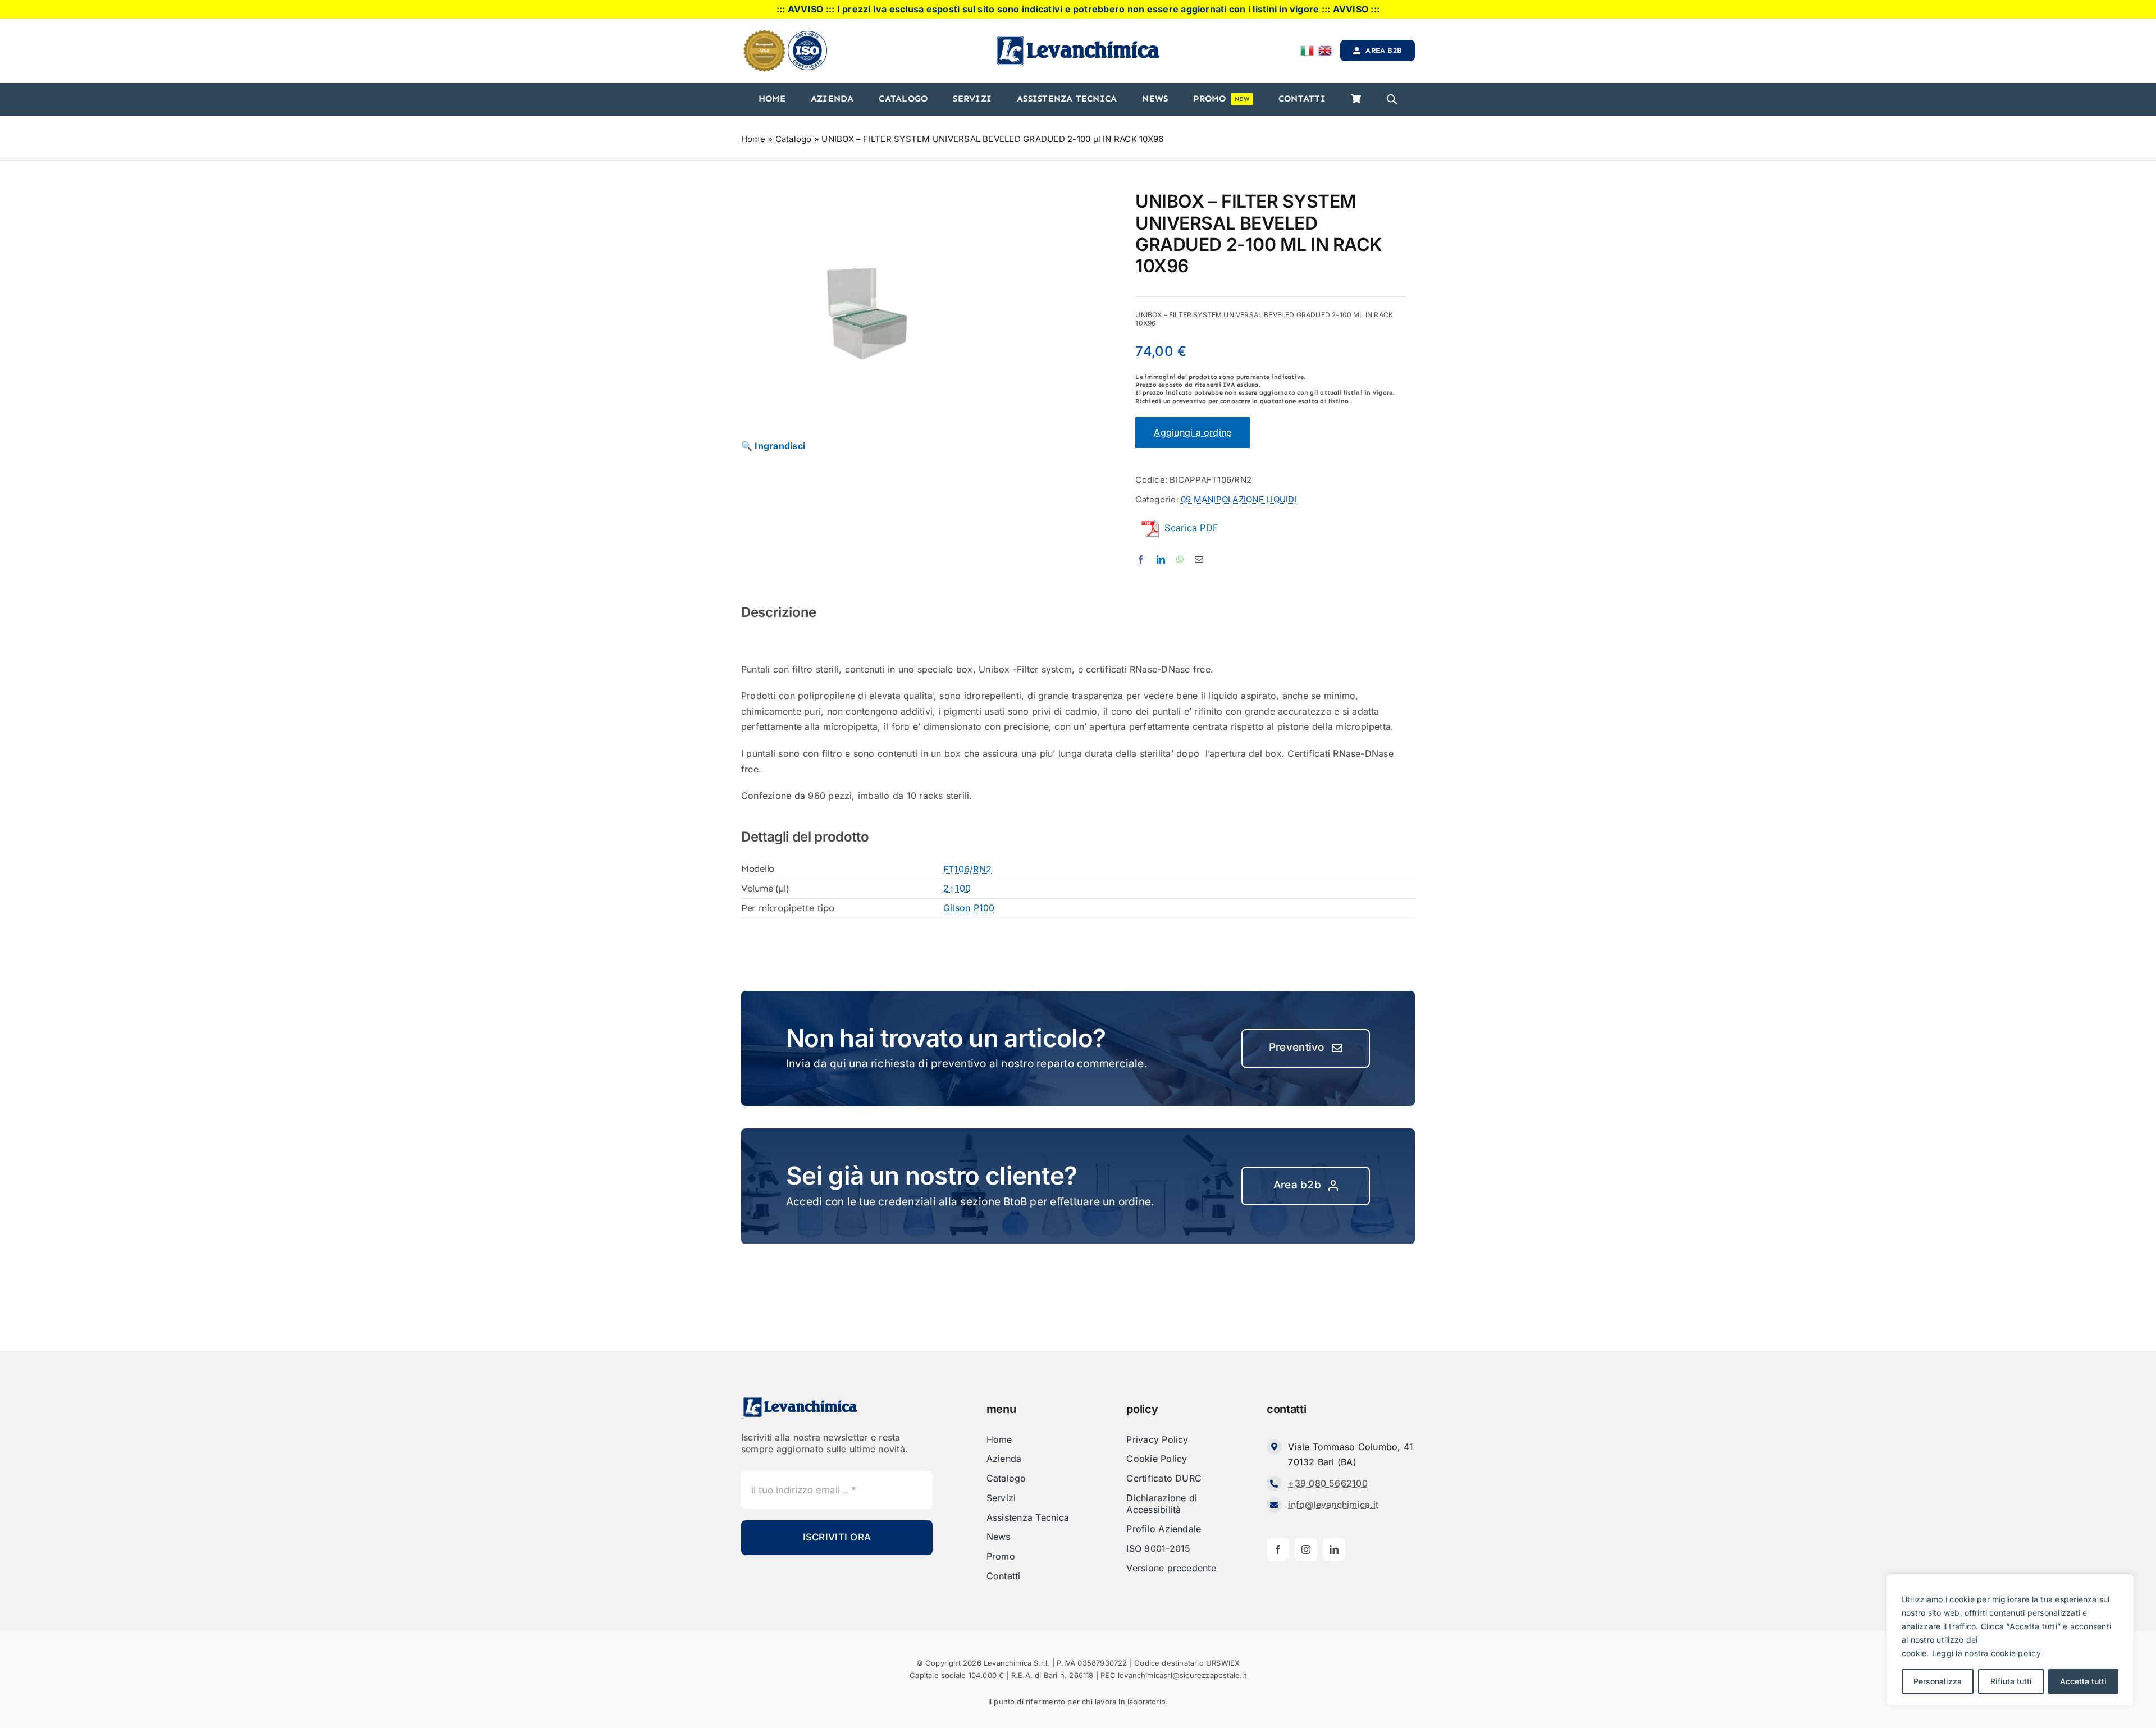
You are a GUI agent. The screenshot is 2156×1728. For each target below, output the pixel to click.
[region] (2010, 1640)
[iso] (807, 35)
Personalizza (1938, 1681)
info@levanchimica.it (1333, 1505)
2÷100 (957, 888)
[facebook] (1278, 1549)
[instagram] (1306, 1549)
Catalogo (794, 139)
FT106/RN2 (967, 869)
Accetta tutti (2083, 1681)
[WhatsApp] (1180, 559)
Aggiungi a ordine (1193, 432)
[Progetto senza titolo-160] (867, 321)
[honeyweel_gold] (764, 34)
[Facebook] (1141, 559)
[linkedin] (1334, 1549)
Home (753, 139)
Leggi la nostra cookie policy (1986, 1653)
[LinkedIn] (1161, 559)
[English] (1325, 51)
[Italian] (1307, 51)
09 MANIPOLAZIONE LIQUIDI (1239, 499)
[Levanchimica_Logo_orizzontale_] (1078, 39)
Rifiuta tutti (2011, 1681)
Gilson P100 (969, 908)
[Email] (1199, 559)
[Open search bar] (1392, 99)
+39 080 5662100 (1328, 1483)
